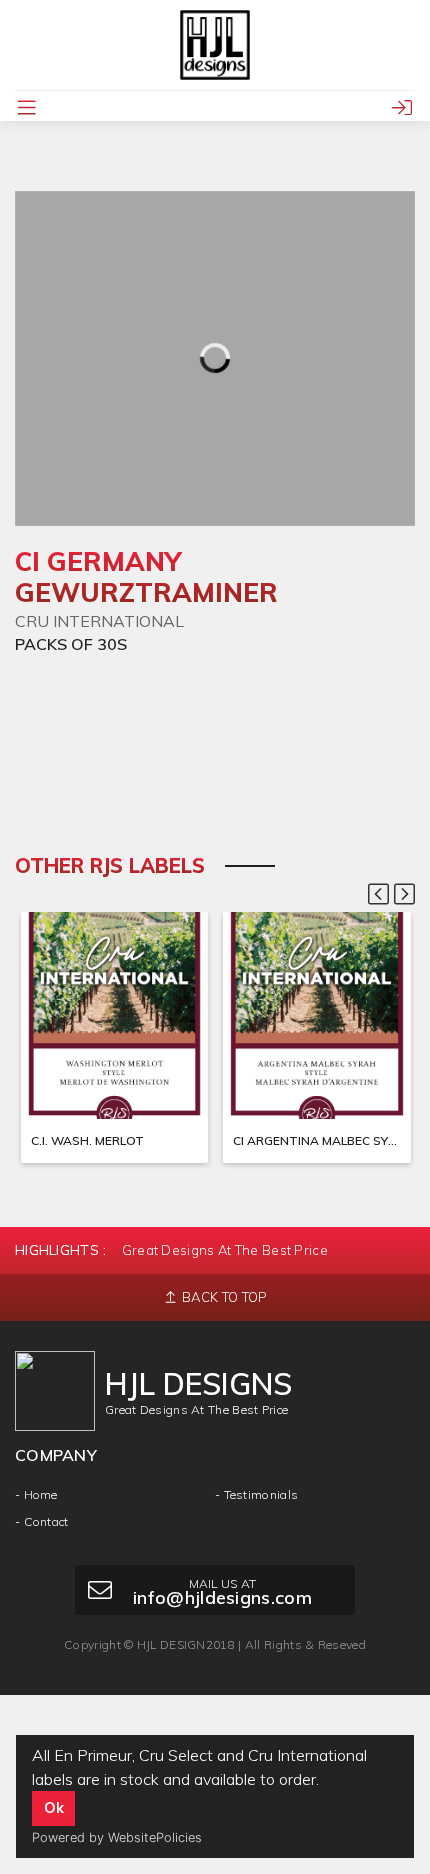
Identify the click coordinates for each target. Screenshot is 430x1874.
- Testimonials (256, 1494)
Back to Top (223, 1297)
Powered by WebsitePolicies (117, 1837)
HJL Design (171, 1644)
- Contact (42, 1521)
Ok (54, 1808)
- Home (36, 1494)
